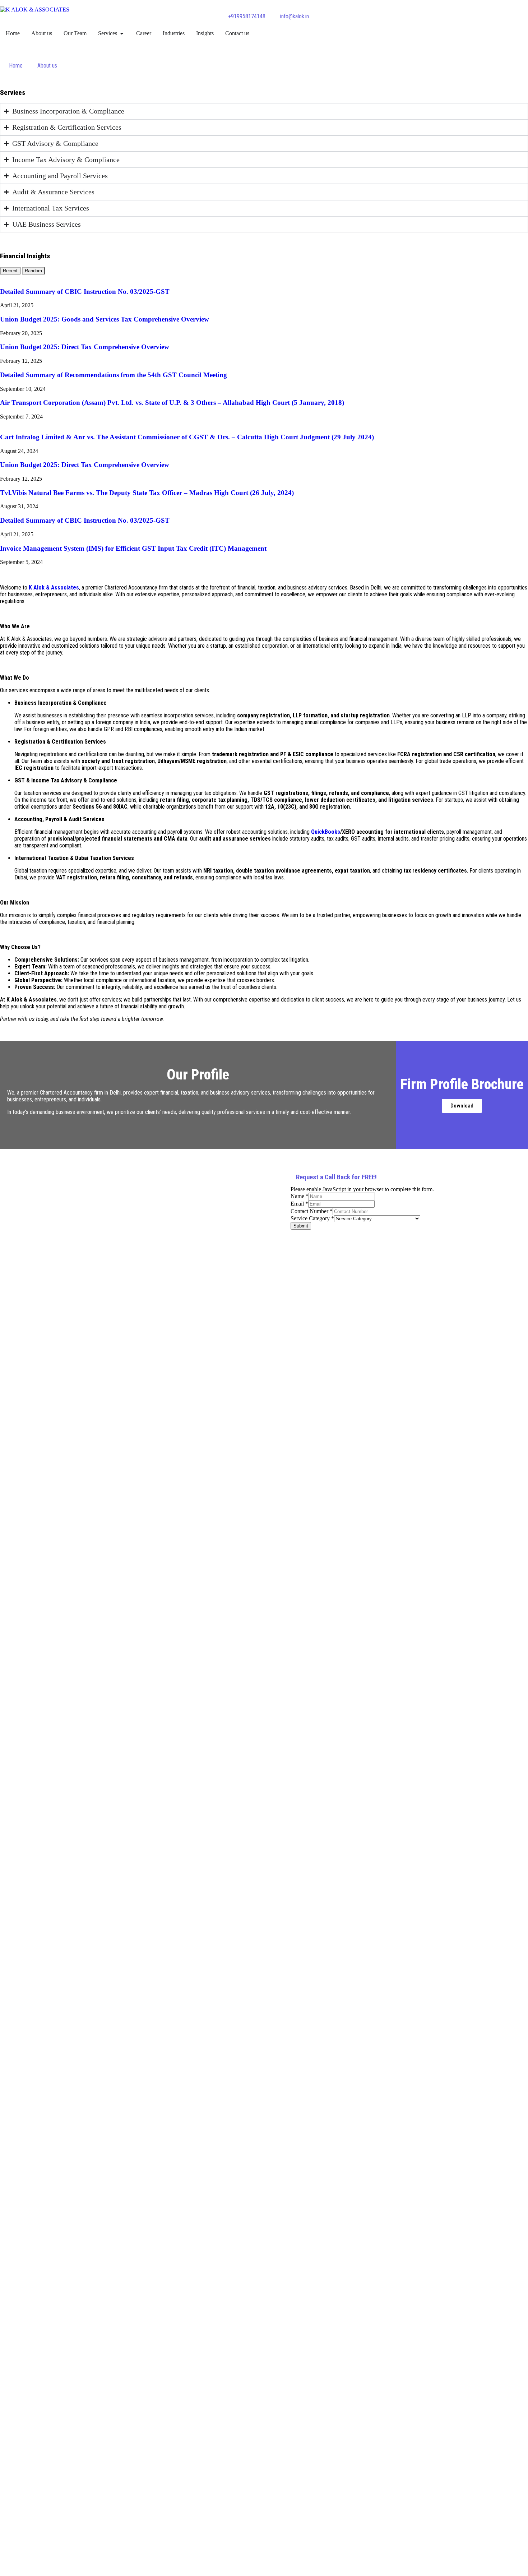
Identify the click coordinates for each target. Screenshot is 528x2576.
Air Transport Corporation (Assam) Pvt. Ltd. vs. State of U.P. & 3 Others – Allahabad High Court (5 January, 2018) (172, 403)
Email (299, 1204)
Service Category (312, 1218)
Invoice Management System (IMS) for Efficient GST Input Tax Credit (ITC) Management (133, 548)
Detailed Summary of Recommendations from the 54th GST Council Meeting (114, 375)
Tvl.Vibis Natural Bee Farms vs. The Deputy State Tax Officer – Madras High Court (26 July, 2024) (147, 493)
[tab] (10, 271)
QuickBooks (326, 832)
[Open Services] (122, 33)
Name (300, 1196)
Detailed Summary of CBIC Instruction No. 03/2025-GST (85, 292)
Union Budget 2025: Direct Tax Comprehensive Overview (85, 347)
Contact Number (312, 1211)
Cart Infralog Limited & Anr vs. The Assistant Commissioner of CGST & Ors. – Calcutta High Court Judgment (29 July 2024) (187, 437)
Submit (301, 1226)
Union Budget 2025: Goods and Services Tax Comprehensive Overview (105, 319)
